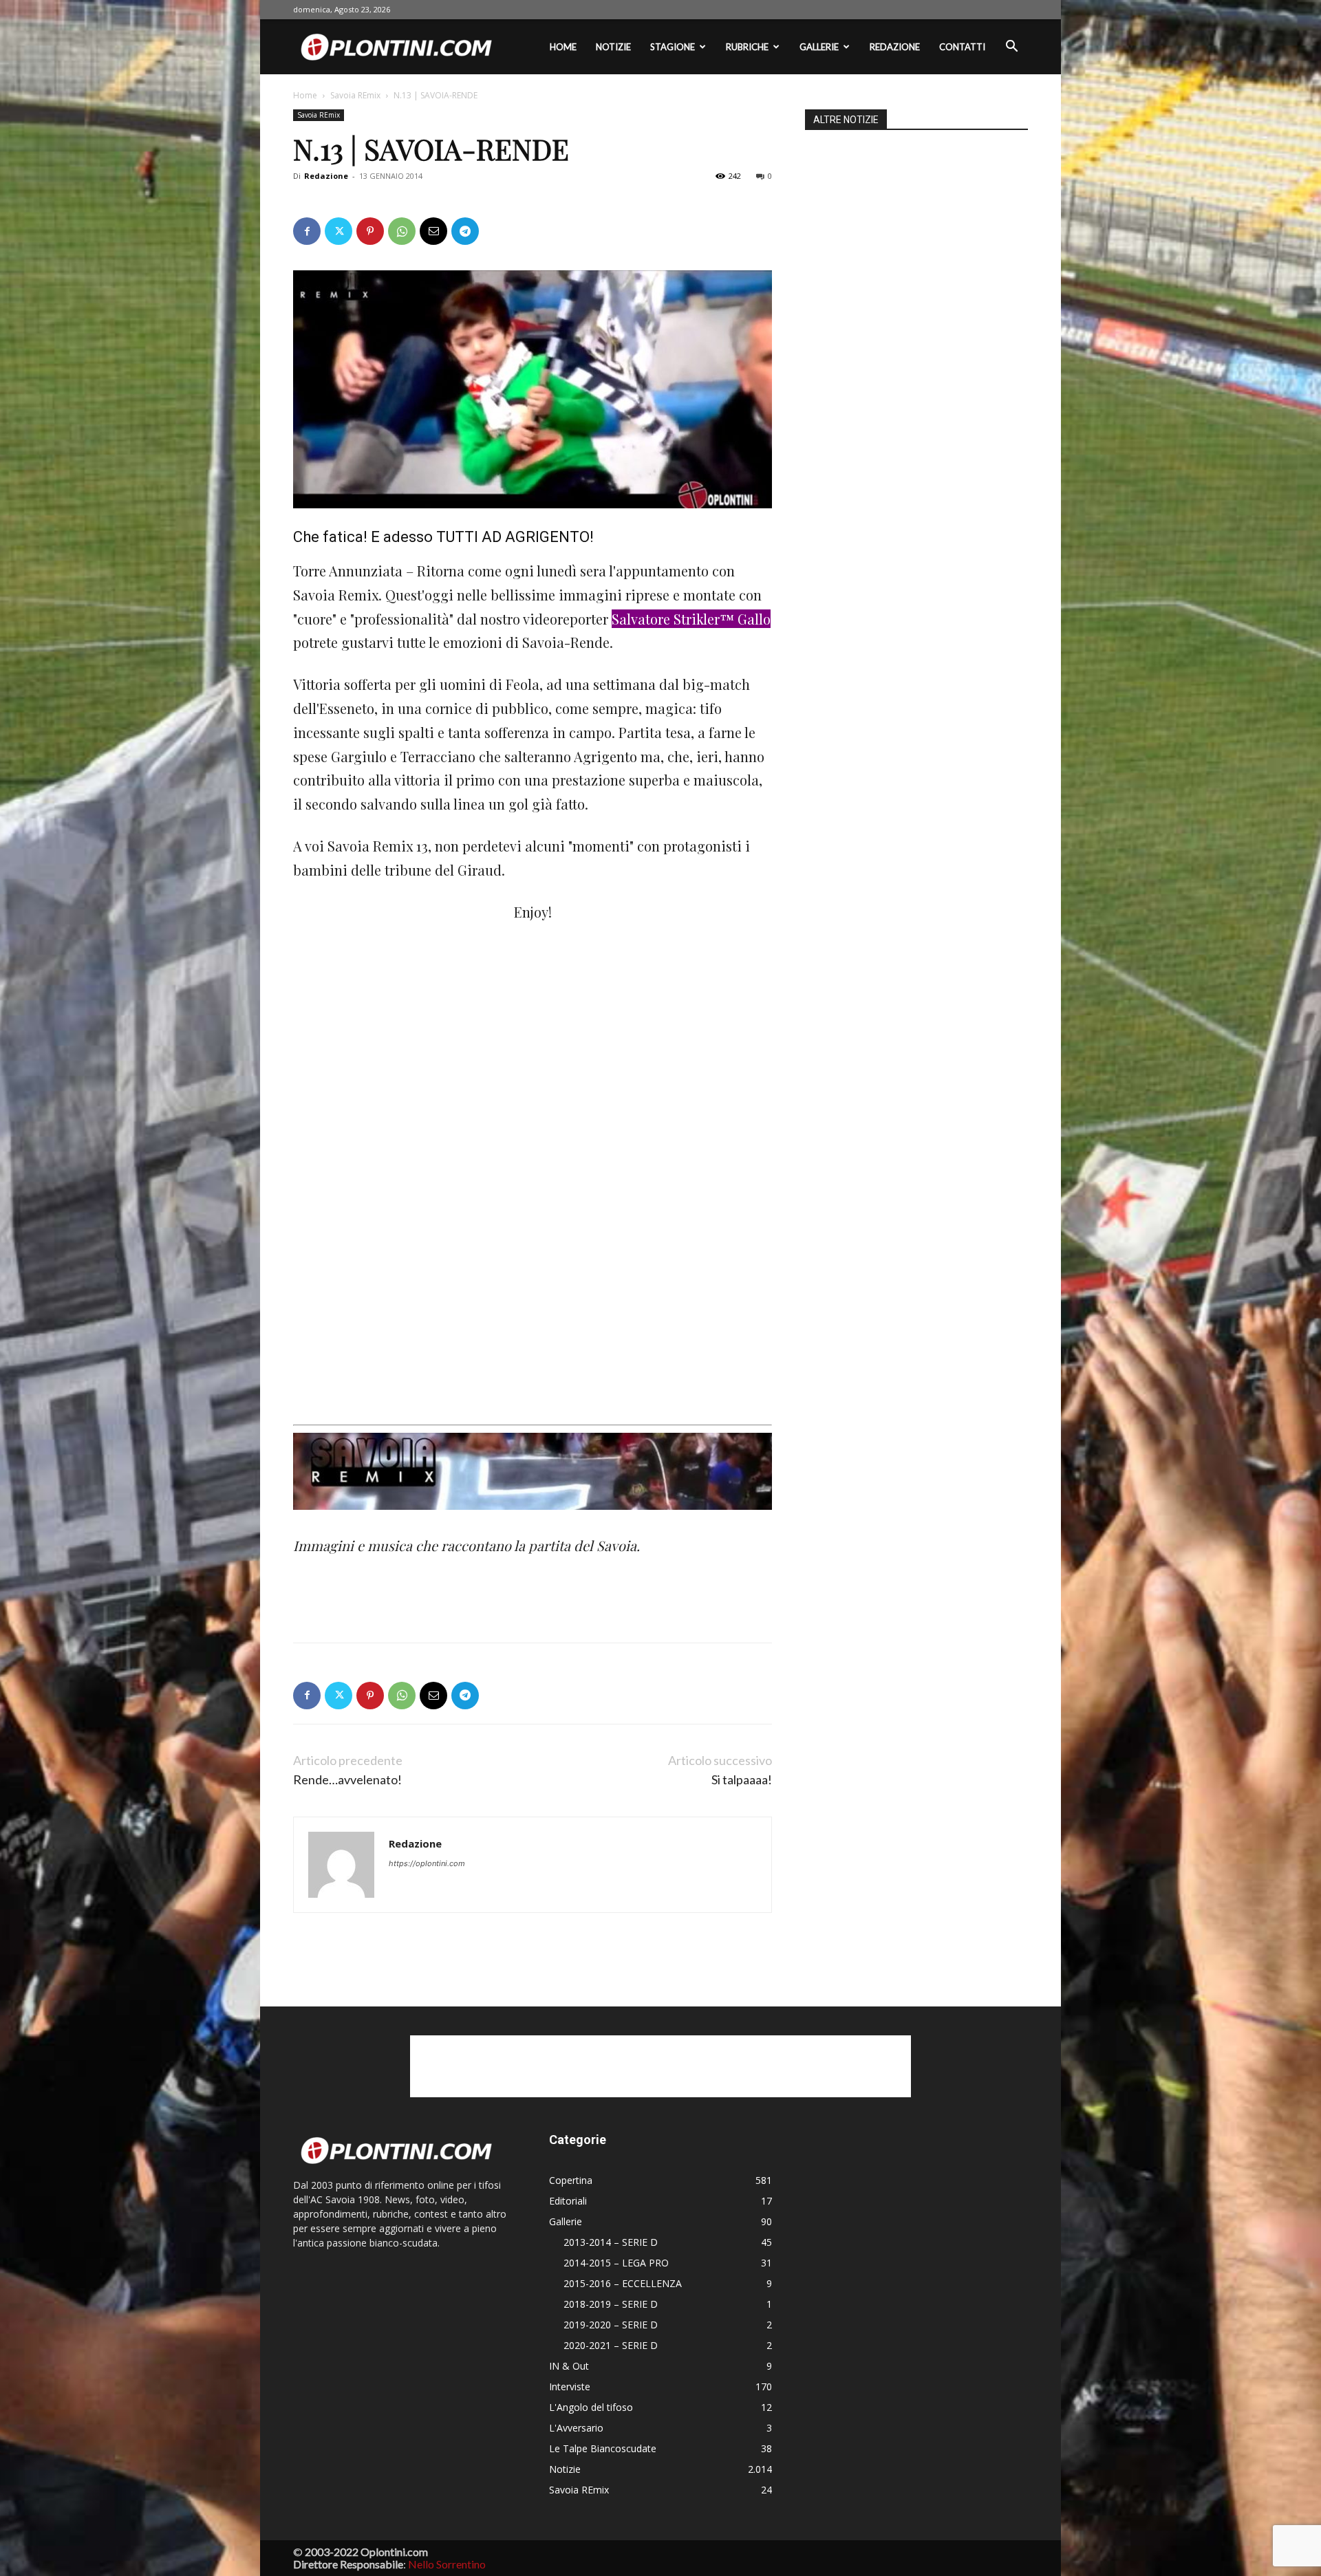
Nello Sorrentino (447, 2564)
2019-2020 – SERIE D (611, 2325)
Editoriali (568, 2201)
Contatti (962, 47)
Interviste (570, 2386)
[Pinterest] (370, 231)
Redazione (895, 47)
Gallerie (819, 47)
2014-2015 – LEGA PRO (616, 2263)
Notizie (613, 47)
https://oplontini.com (427, 1863)
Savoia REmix (355, 95)
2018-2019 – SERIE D (611, 2304)
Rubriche (747, 47)
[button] (1011, 48)
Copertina (571, 2180)
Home (563, 47)
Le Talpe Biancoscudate (603, 2448)
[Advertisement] (396, 993)
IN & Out (569, 2366)
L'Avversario (576, 2428)
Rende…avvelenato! (347, 1780)
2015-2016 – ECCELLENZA (623, 2283)
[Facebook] (307, 231)
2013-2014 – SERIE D (611, 2242)
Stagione (673, 47)
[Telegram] (465, 231)
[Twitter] (339, 231)
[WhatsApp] (402, 231)
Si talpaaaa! (742, 1780)
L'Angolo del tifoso (591, 2407)
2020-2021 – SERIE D (611, 2345)
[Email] (433, 231)
